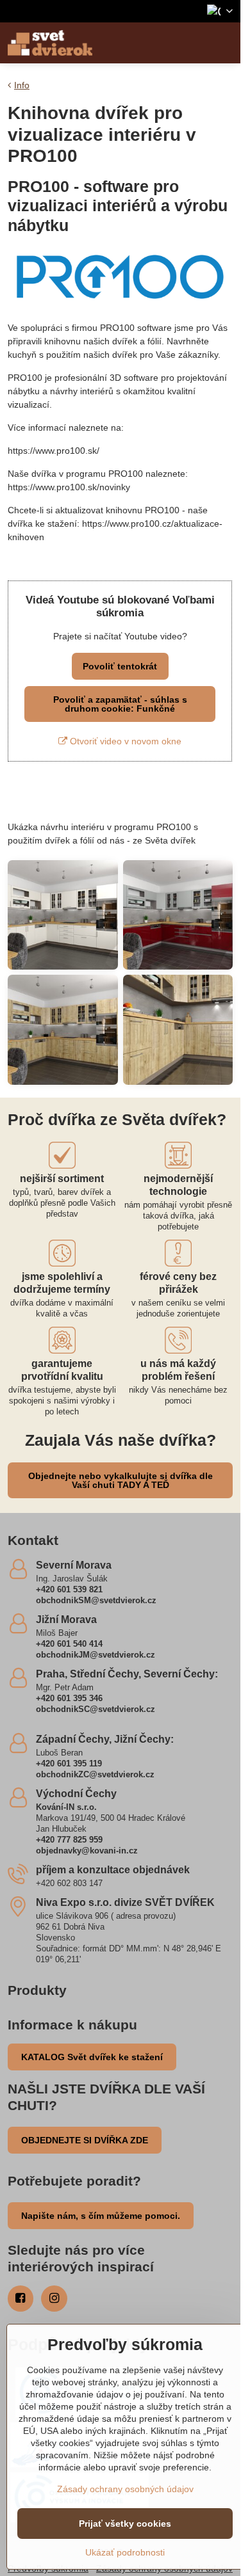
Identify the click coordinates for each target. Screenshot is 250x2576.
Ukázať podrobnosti (125, 2552)
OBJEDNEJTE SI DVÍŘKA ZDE (85, 2140)
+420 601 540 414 (69, 1644)
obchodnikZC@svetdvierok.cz (95, 1774)
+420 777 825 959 (69, 1840)
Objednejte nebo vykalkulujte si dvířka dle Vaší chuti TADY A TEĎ (121, 1480)
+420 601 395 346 (69, 1698)
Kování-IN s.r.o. (66, 1807)
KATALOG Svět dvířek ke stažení (92, 2057)
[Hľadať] (194, 43)
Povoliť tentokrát (120, 666)
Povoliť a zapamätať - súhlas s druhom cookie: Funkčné (120, 704)
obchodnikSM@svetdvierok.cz (96, 1600)
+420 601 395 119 (69, 1764)
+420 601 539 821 (69, 1589)
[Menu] (225, 43)
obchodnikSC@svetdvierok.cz (96, 1709)
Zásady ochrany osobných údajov (125, 2489)
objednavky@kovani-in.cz (87, 1851)
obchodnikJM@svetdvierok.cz (96, 1655)
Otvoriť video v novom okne (124, 741)
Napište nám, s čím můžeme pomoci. (101, 2216)
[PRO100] (120, 305)
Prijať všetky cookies (125, 2524)
